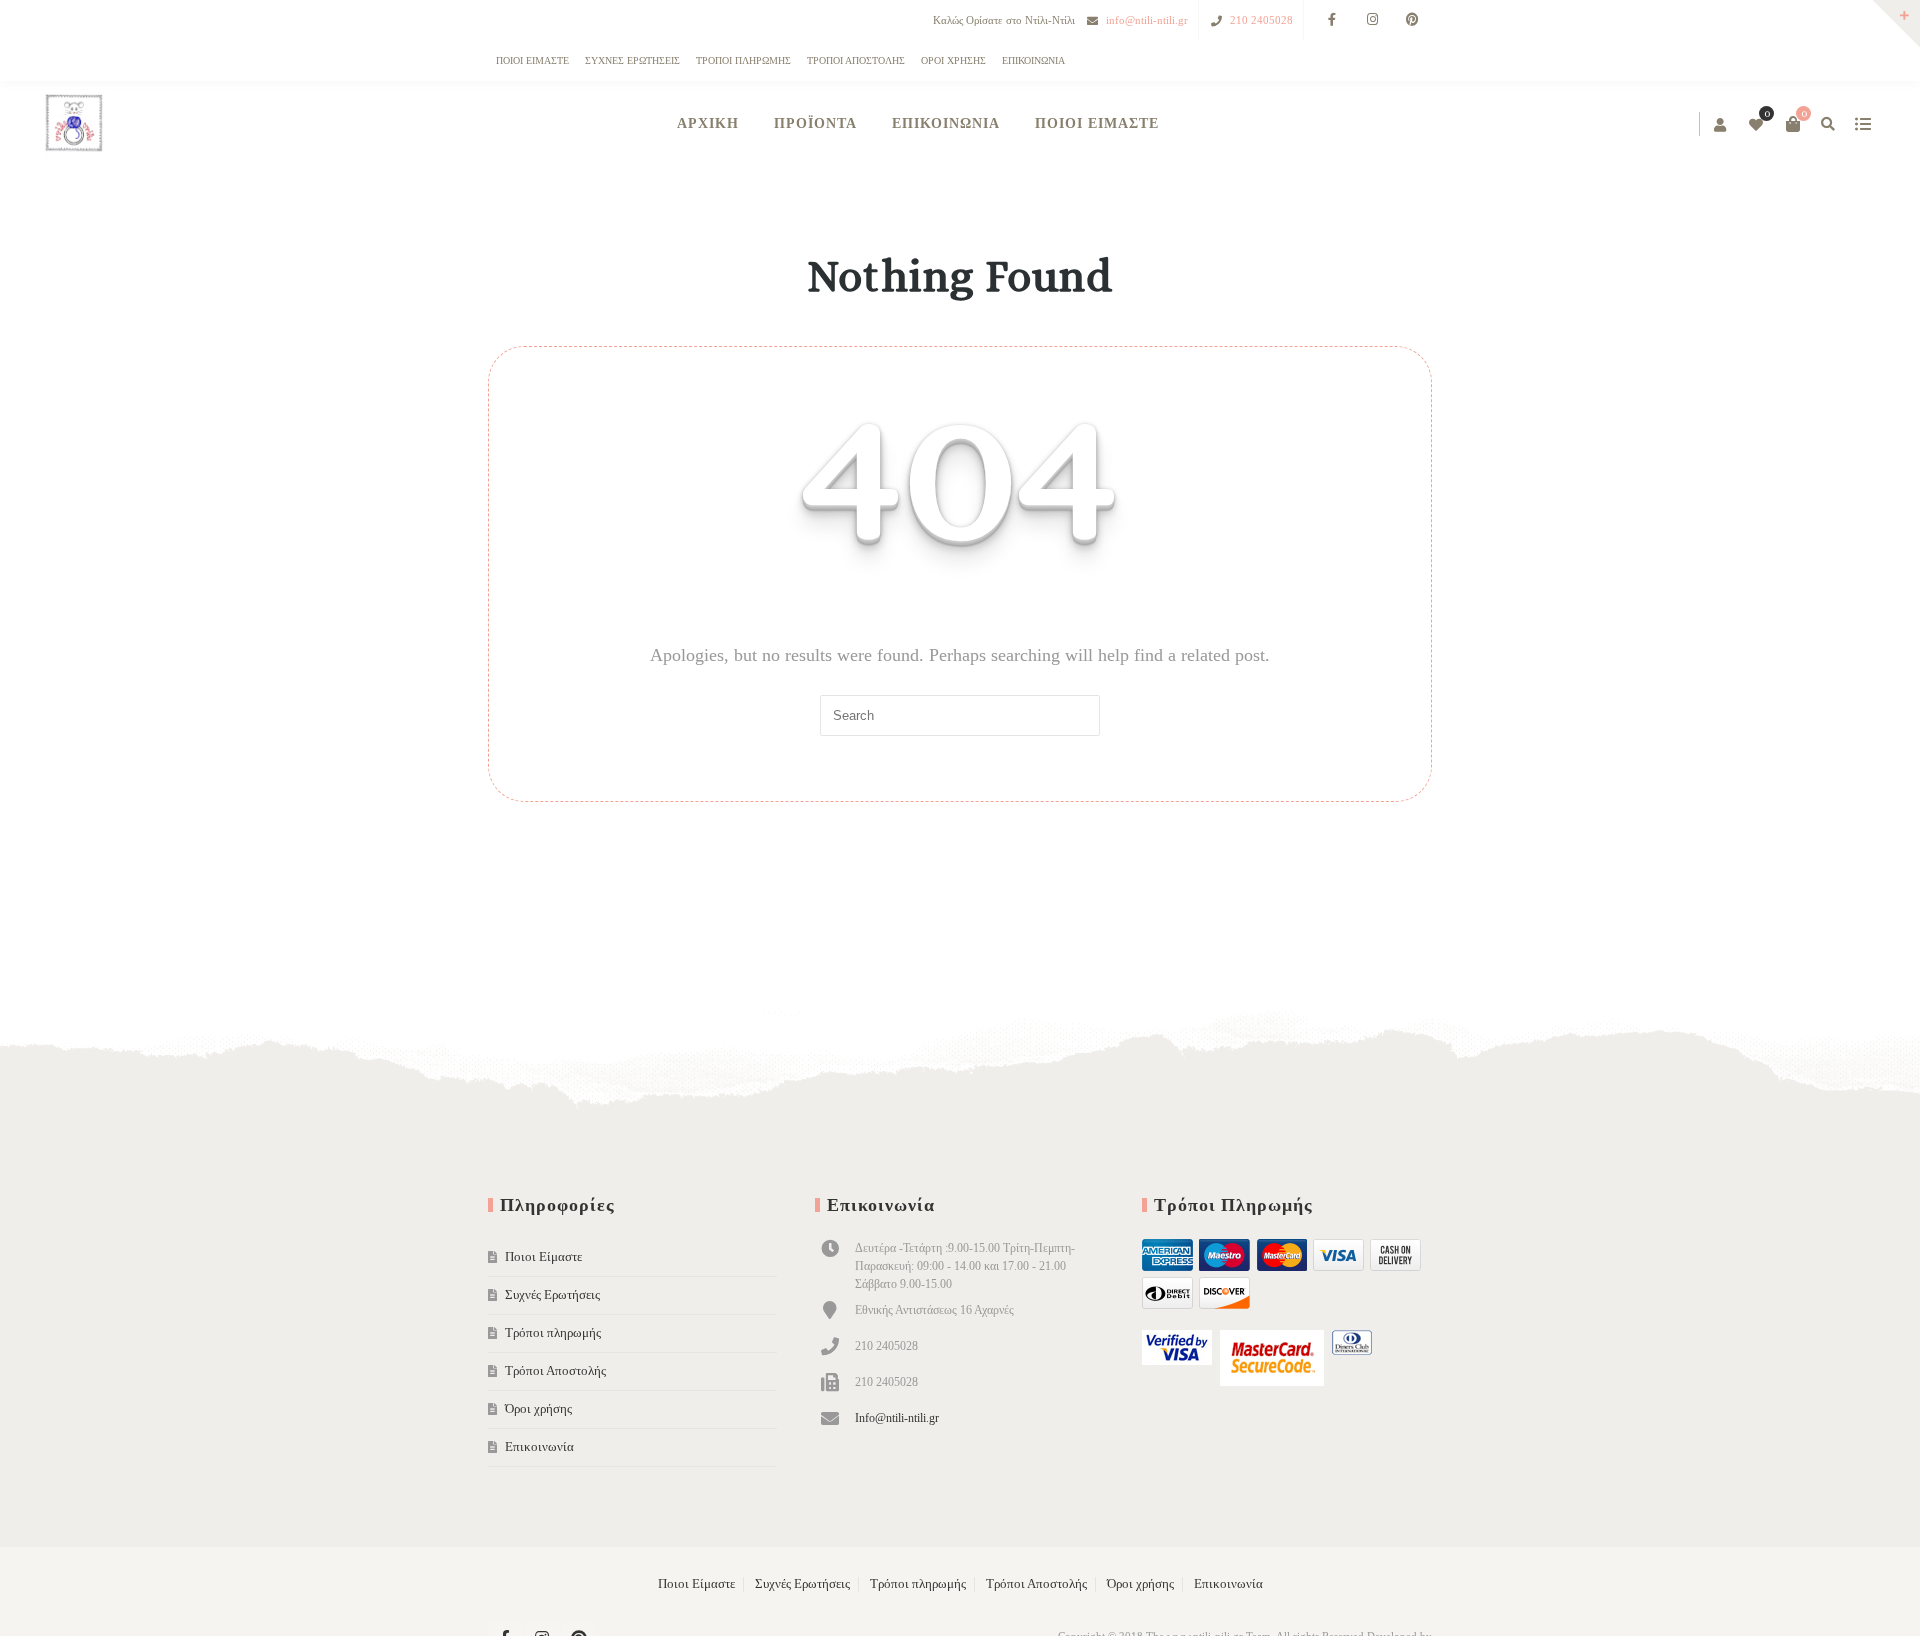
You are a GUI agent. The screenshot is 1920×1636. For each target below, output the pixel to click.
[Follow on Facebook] (1332, 20)
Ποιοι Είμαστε (532, 60)
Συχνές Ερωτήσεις (632, 60)
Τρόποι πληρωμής (743, 60)
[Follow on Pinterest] (1412, 20)
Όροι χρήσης (953, 60)
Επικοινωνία (1033, 60)
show (1414, 124)
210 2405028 (1261, 20)
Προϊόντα (815, 123)
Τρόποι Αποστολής (856, 60)
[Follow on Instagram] (1372, 20)
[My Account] (1273, 126)
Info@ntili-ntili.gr (897, 1418)
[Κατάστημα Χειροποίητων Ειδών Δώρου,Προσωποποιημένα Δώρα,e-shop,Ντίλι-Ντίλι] (521, 124)
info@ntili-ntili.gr (1147, 20)
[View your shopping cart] (1345, 124)
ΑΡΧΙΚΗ (708, 123)
